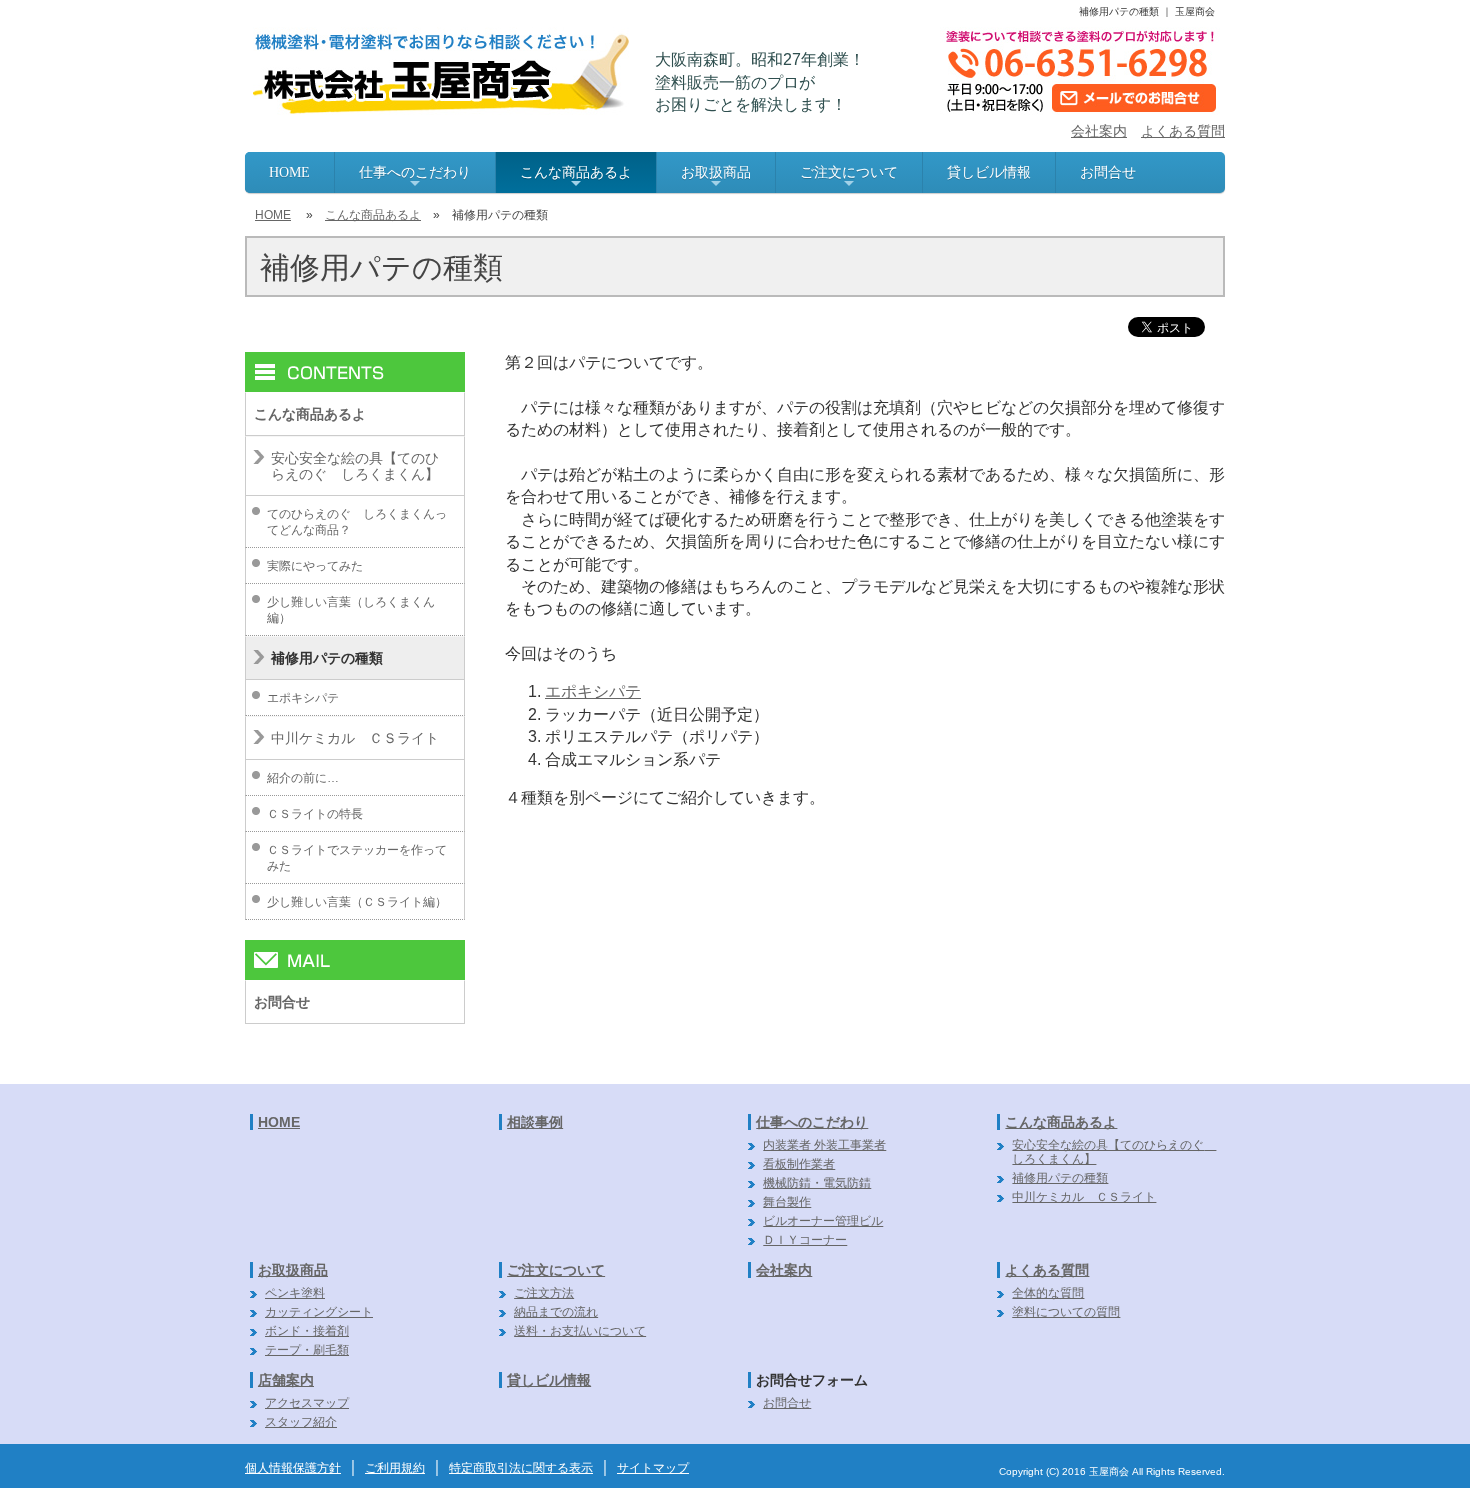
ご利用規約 (395, 1468)
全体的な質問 (1048, 1293)
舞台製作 (787, 1202)
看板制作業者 (799, 1164)
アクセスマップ (307, 1403)
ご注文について (849, 179)
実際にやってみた (315, 566)
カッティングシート (319, 1312)
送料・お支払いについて (580, 1331)
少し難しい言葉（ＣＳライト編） (357, 902)
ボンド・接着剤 (307, 1331)
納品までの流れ (556, 1312)
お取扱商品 (716, 179)
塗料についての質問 (1066, 1312)
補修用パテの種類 (327, 658)
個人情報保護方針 (293, 1468)
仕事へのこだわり (415, 179)
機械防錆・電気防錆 (817, 1183)
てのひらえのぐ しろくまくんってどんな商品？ (357, 522)
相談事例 (535, 1122)
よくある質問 (1183, 131)
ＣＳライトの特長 (315, 814)
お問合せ (1108, 172)
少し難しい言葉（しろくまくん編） (351, 610)
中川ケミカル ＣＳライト (355, 738)
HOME (289, 172)
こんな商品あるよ (576, 179)
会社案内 (1099, 131)
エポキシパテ (593, 691)
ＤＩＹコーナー (805, 1240)
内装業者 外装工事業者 (824, 1145)
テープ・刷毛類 (307, 1350)
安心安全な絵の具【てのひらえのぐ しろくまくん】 (355, 466)
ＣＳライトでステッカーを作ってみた (357, 858)
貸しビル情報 (989, 172)
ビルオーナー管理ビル (823, 1221)
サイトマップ (653, 1468)
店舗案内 (286, 1380)
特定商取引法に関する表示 (521, 1468)
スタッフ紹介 (301, 1422)
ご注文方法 (544, 1293)
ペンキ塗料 (295, 1293)
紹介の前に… (303, 778)
